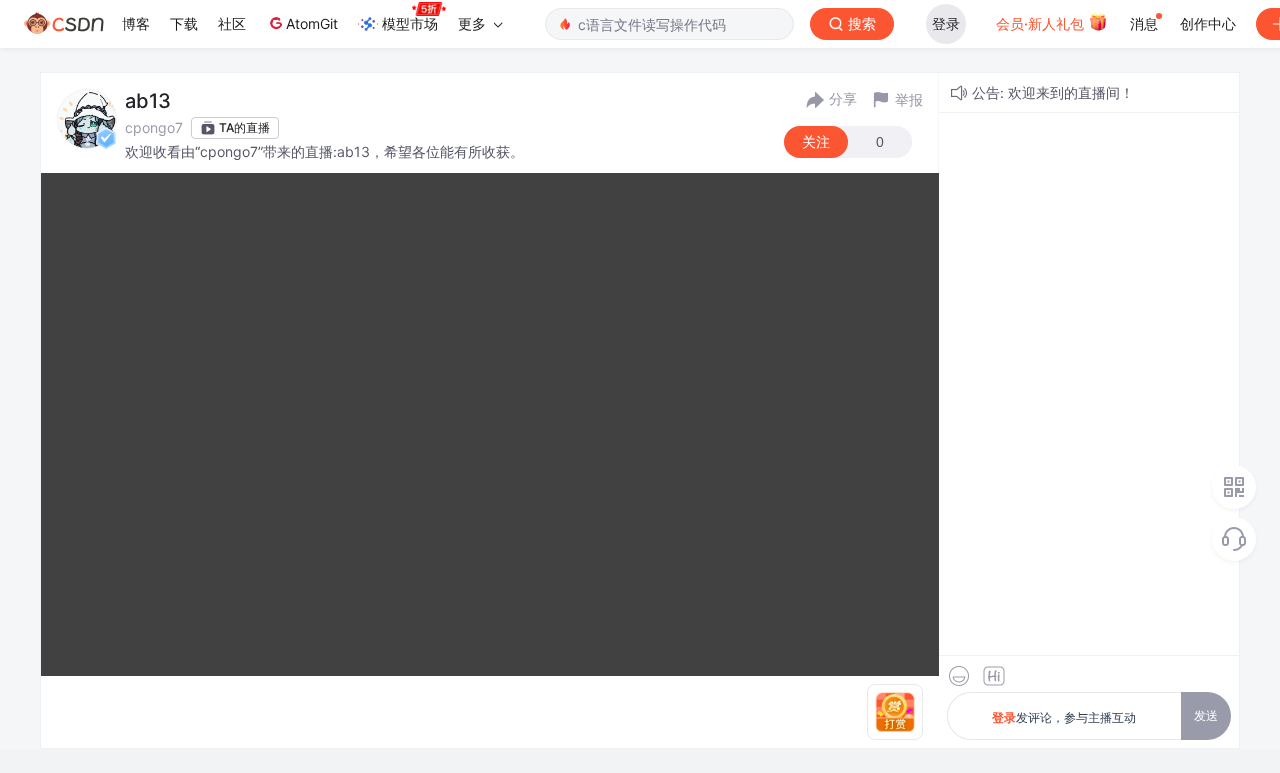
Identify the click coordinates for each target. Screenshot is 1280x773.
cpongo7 (154, 127)
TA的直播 (244, 127)
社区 (232, 23)
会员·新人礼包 (1042, 23)
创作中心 (1208, 23)
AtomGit (312, 23)
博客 (136, 23)
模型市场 (410, 23)
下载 (184, 23)
